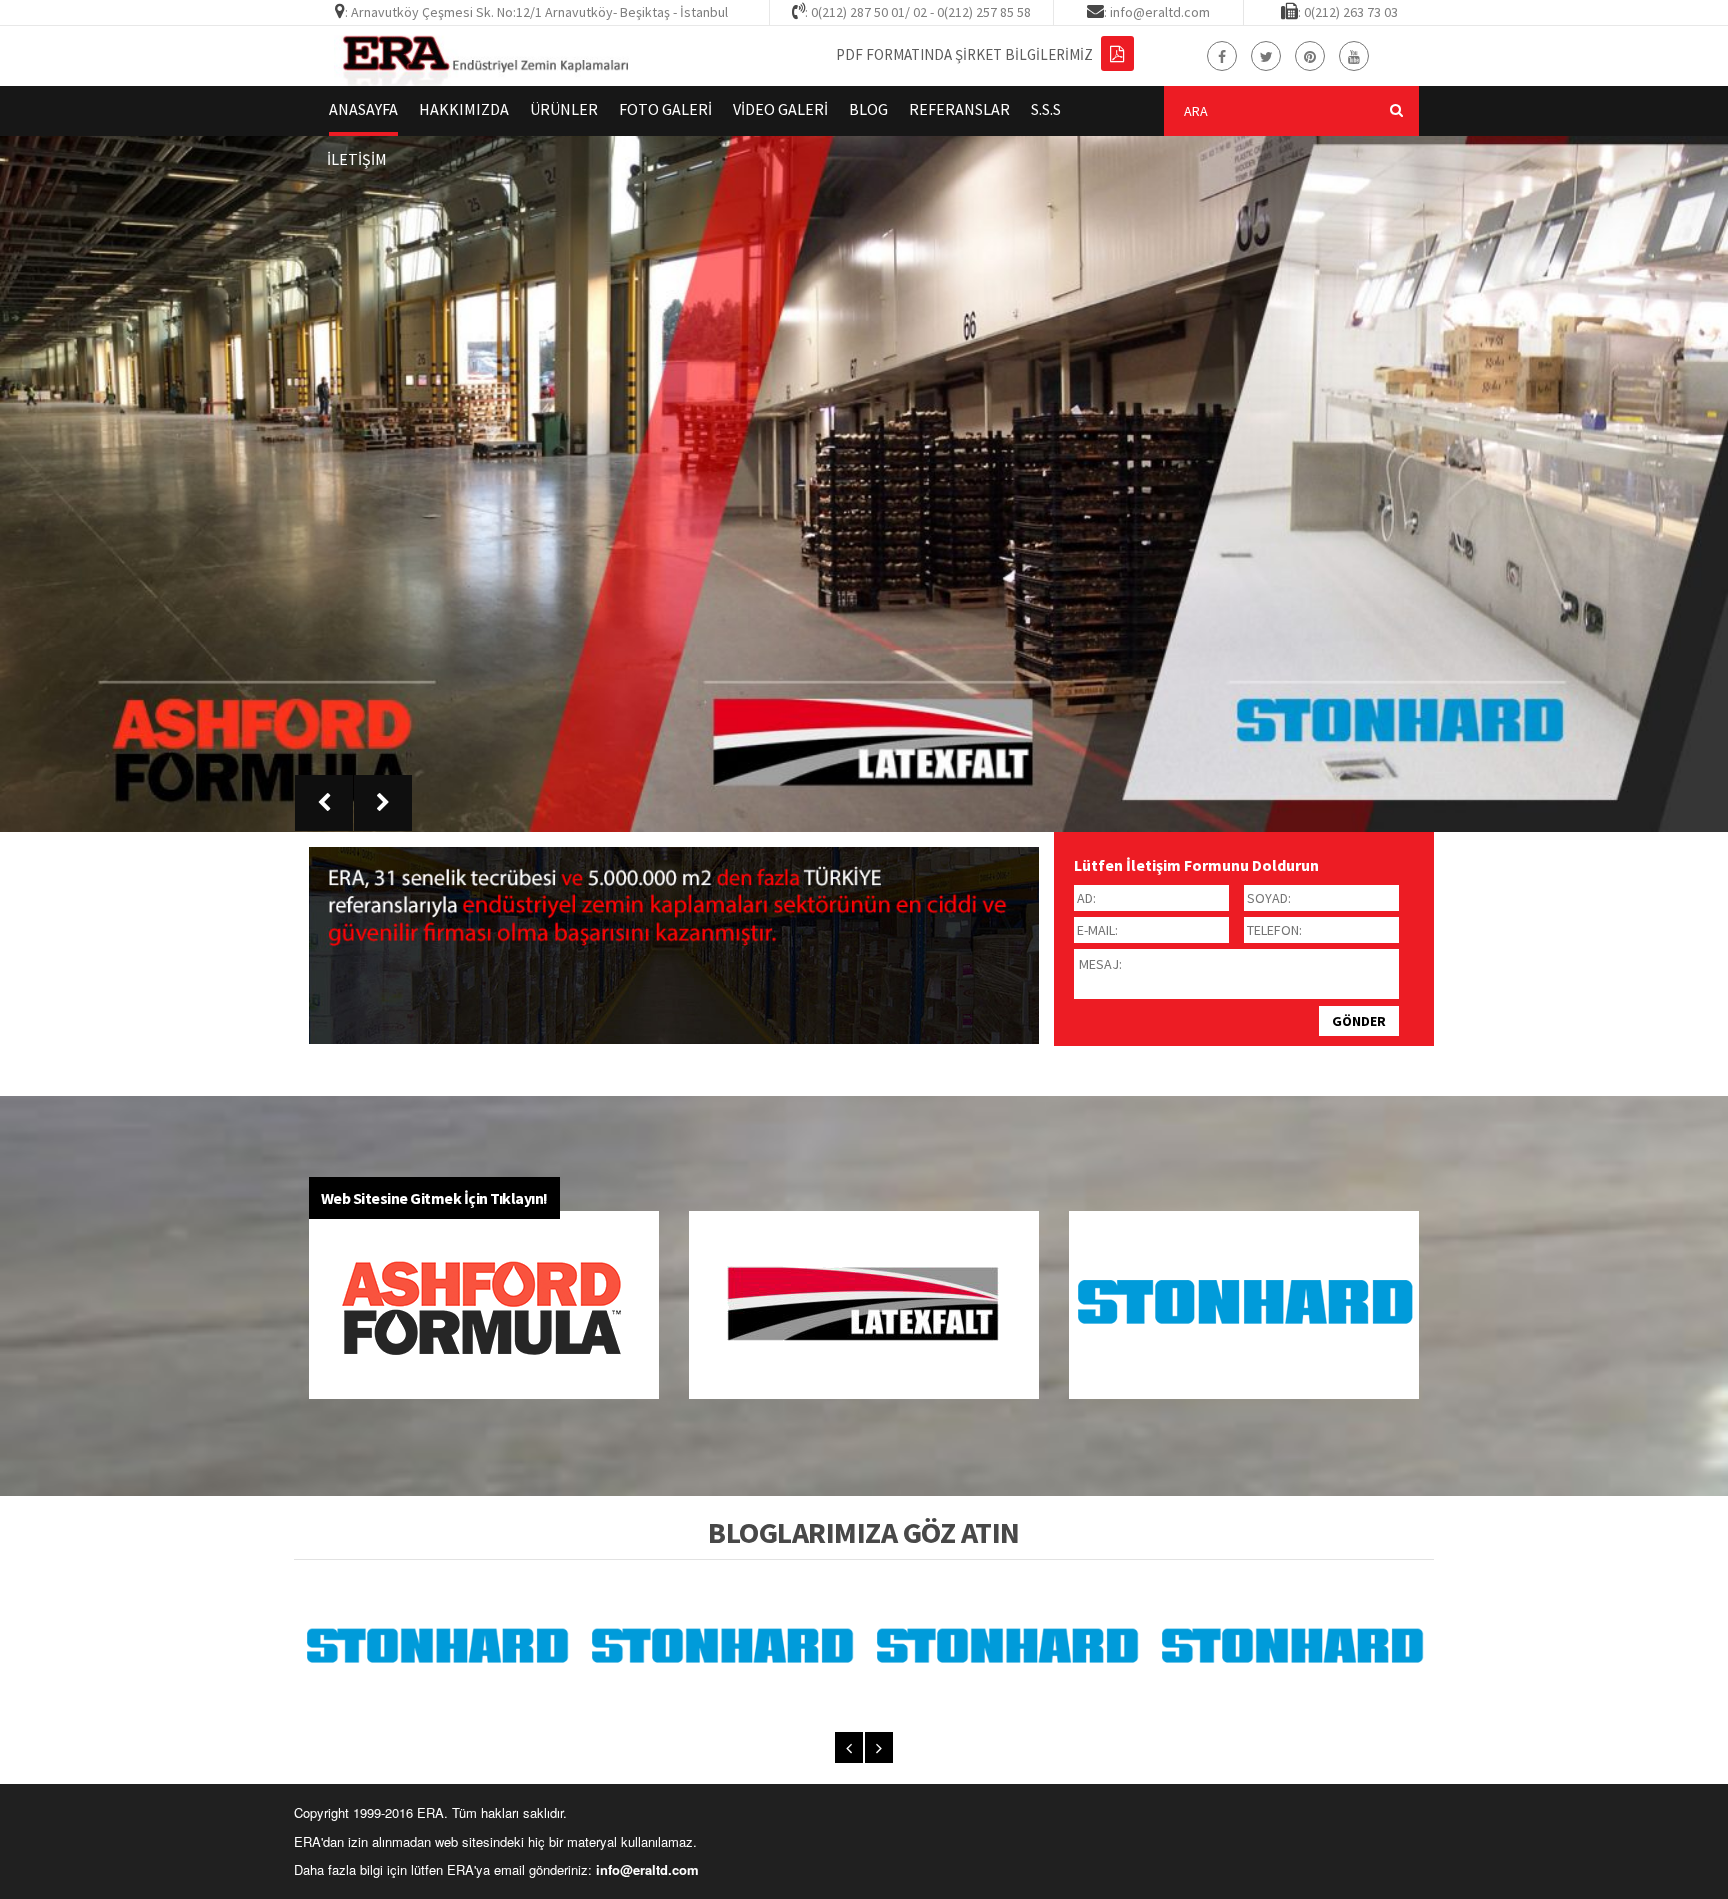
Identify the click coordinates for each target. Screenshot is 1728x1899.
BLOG (868, 109)
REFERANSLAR (959, 109)
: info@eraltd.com (1157, 12)
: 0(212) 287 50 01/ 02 (866, 12)
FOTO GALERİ (665, 109)
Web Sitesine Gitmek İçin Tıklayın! (434, 1198)
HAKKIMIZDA (464, 109)
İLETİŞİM (357, 159)
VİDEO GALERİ (780, 109)
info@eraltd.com (647, 1870)
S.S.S (1046, 109)
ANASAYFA (363, 109)
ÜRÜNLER (564, 109)
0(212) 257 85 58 (984, 12)
